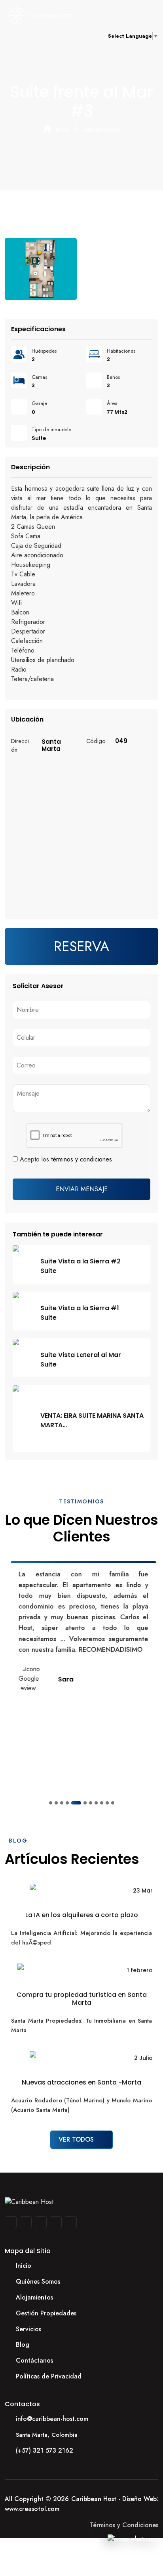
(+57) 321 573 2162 (45, 2450)
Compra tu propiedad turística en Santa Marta (82, 1998)
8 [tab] (96, 1803)
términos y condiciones (81, 1159)
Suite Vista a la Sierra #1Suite (80, 1313)
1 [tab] (51, 1803)
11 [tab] (113, 1803)
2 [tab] (56, 1803)
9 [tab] (102, 1803)
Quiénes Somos (38, 2281)
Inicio (62, 130)
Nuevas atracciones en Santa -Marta (81, 2082)
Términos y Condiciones (124, 2525)
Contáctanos (34, 2360)
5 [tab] (76, 1803)
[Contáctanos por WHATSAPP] (132, 2539)
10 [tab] (107, 1803)
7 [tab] (91, 1803)
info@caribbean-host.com (52, 2419)
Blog (23, 2345)
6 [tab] (85, 1803)
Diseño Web (139, 2499)
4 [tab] (67, 1803)
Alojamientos (102, 130)
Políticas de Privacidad (49, 2376)
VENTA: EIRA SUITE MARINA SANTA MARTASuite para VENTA (92, 1420)
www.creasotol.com (32, 2509)
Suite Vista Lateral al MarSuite (81, 1360)
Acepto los (66, 1159)
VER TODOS (77, 2139)
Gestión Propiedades (46, 2313)
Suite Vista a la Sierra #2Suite (81, 1266)
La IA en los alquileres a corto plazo (82, 1915)
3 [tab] (62, 1803)
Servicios (28, 2329)
